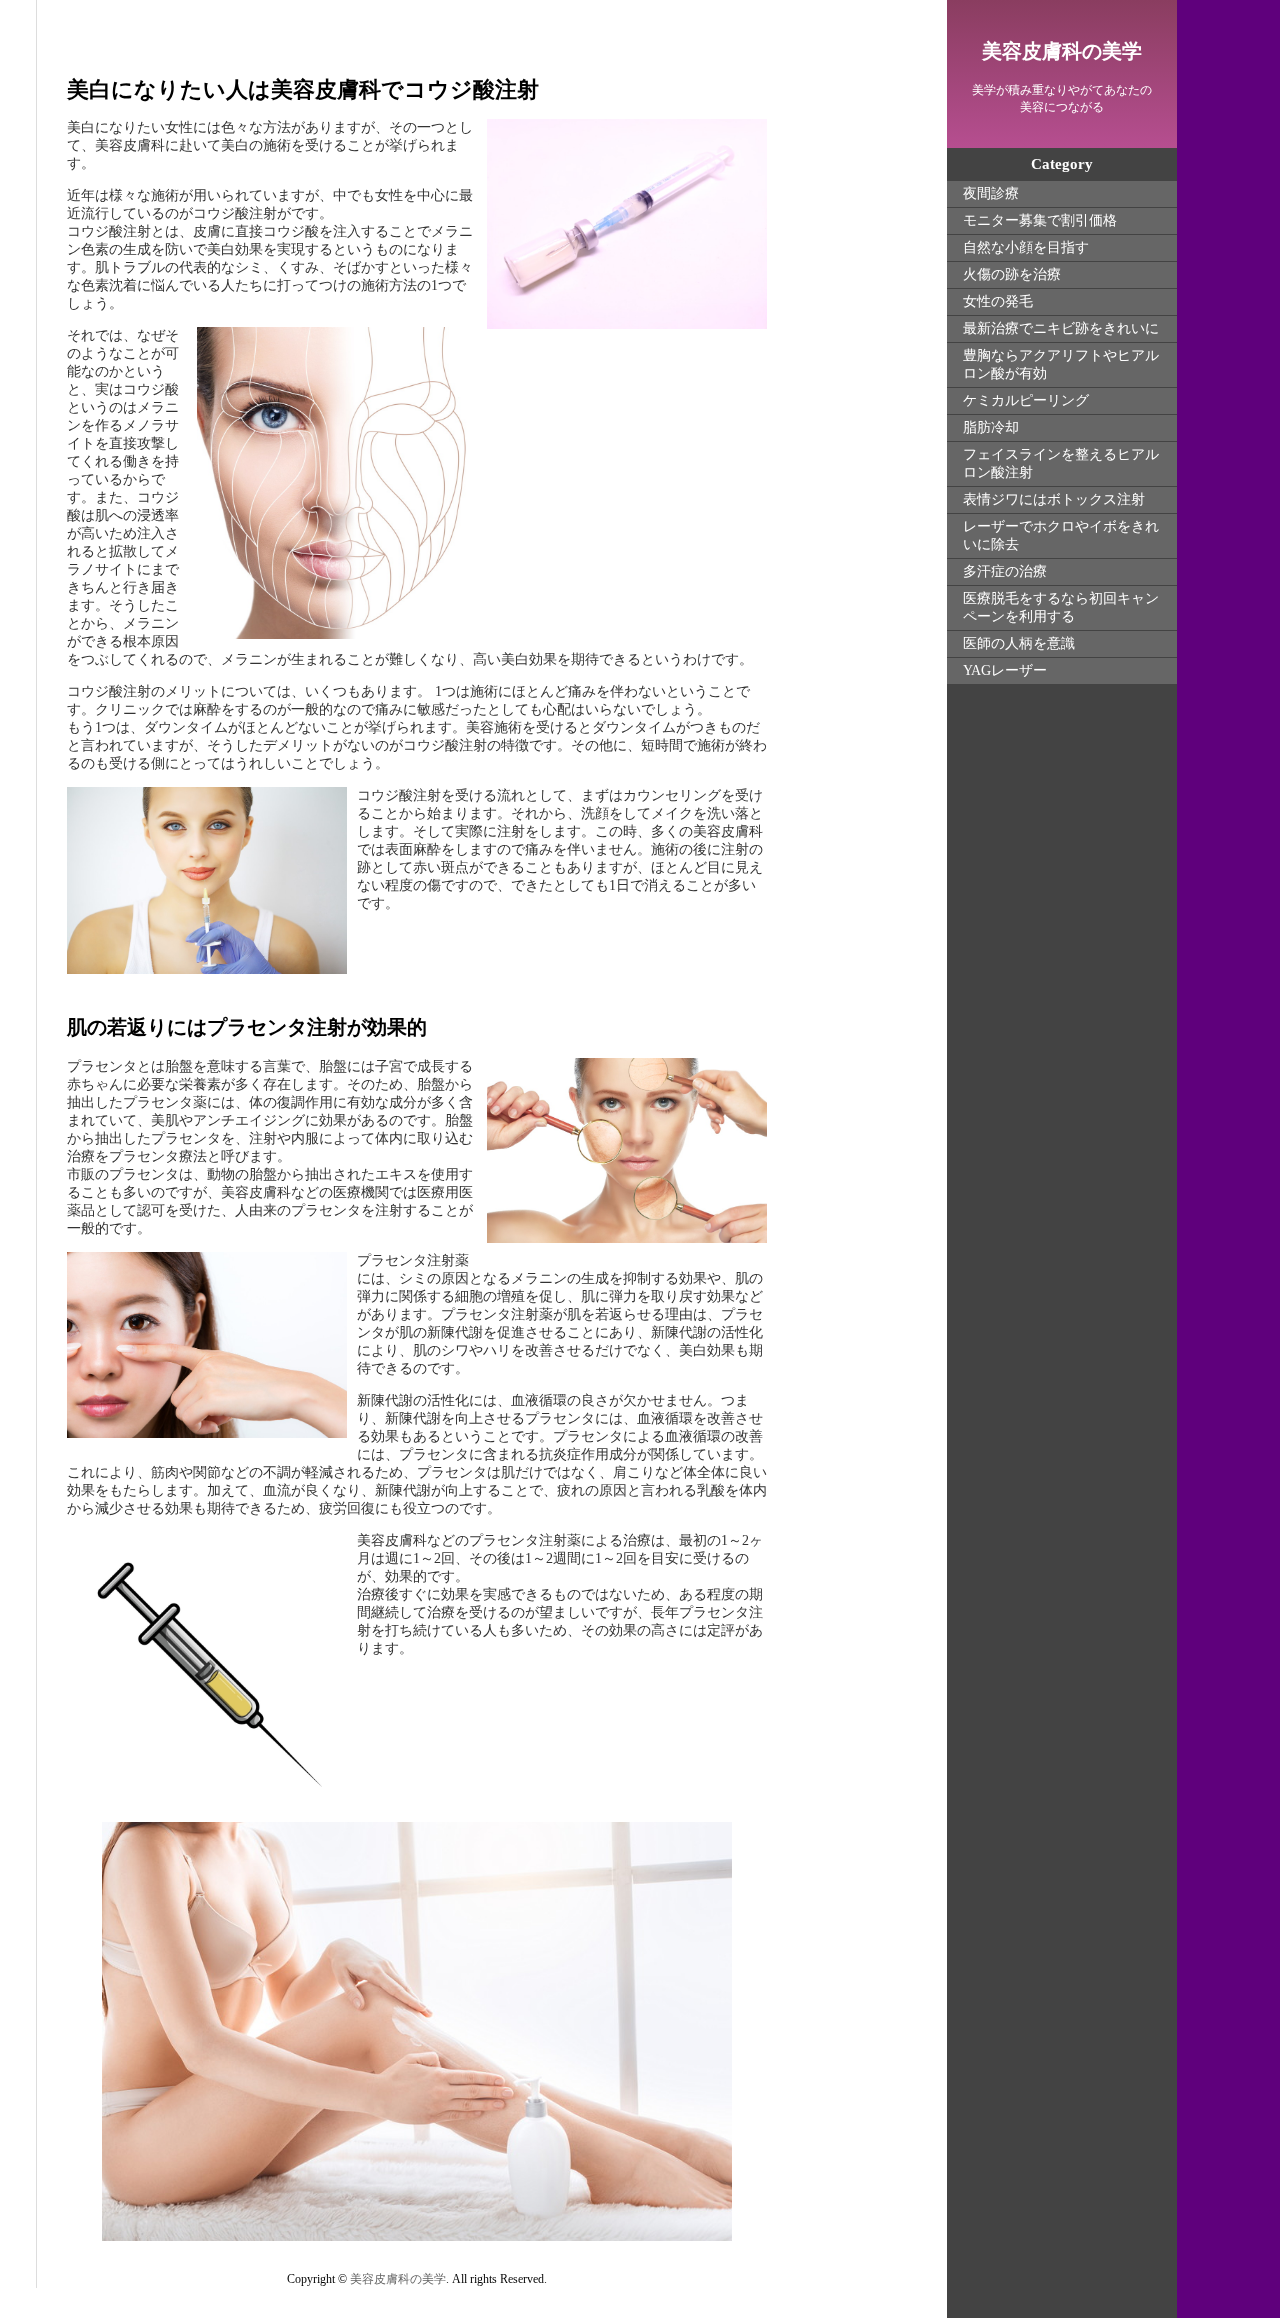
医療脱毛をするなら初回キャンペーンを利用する (1061, 607)
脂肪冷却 (991, 427)
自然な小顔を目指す (1026, 247)
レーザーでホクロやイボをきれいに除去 (1061, 535)
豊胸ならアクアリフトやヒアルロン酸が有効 (1061, 364)
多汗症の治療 (1005, 571)
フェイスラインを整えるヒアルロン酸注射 (1061, 463)
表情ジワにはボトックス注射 (1054, 499)
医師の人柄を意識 (1019, 643)
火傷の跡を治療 (1012, 274)
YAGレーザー (1005, 670)
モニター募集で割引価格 (1040, 220)
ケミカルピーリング (1026, 400)
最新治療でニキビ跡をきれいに (1061, 328)
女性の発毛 (998, 301)
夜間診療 (991, 193)
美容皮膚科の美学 (1062, 51)
